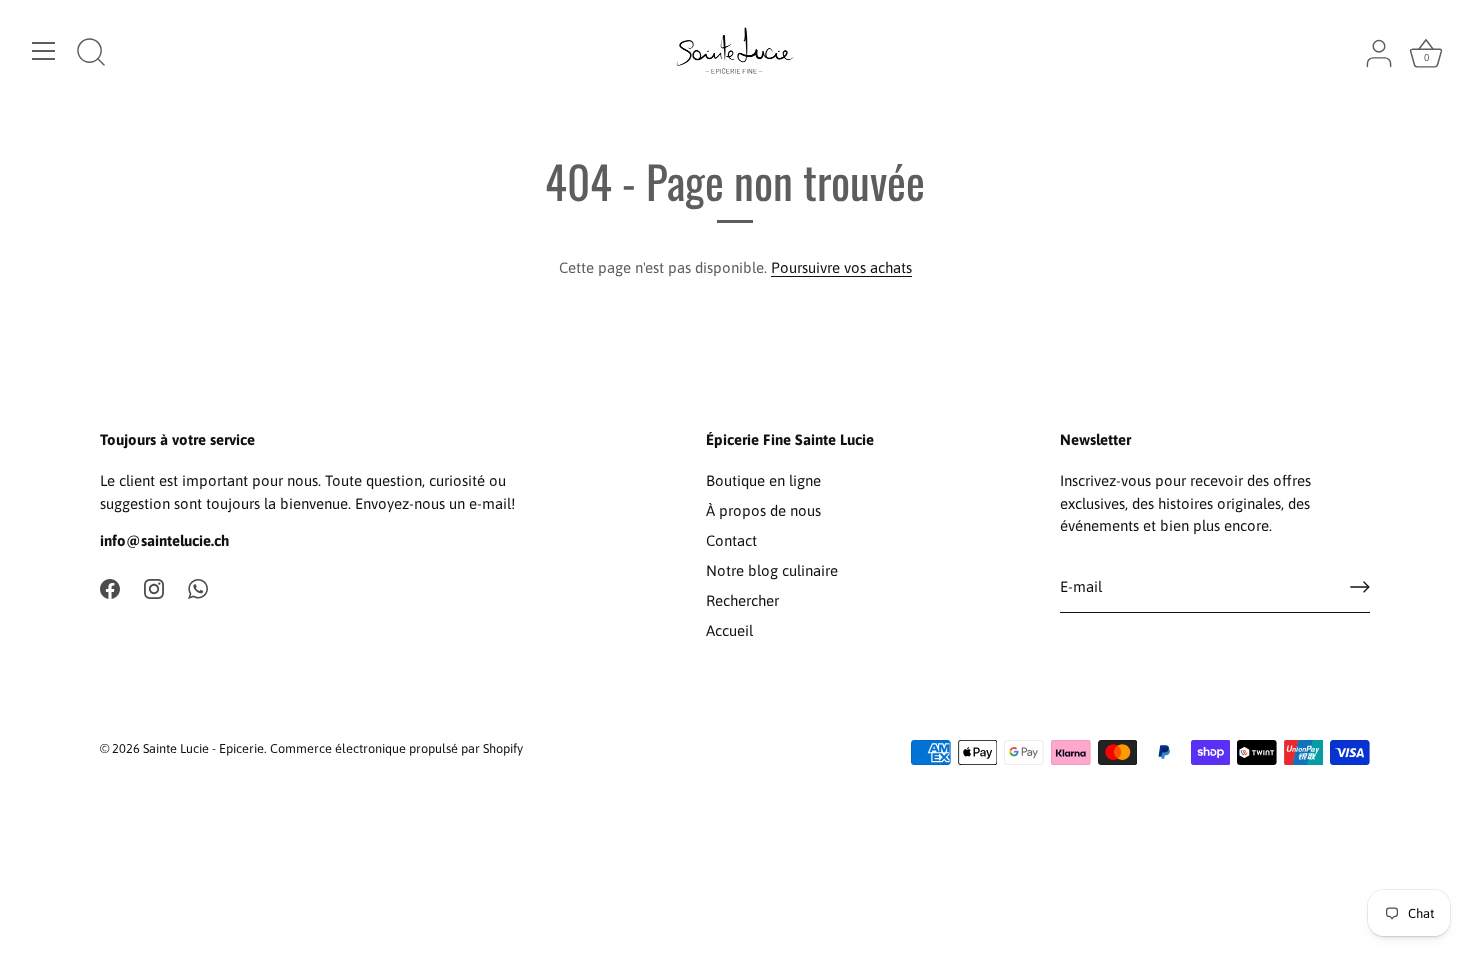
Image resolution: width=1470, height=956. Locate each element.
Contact (731, 540)
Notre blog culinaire (772, 570)
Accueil (729, 630)
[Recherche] (91, 54)
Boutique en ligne (763, 480)
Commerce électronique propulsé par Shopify (396, 748)
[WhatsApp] (198, 587)
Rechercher (742, 600)
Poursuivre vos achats (841, 267)
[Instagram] (154, 587)
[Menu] (44, 51)
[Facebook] (110, 587)
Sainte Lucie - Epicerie (203, 748)
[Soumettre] (1360, 587)
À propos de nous (763, 510)
